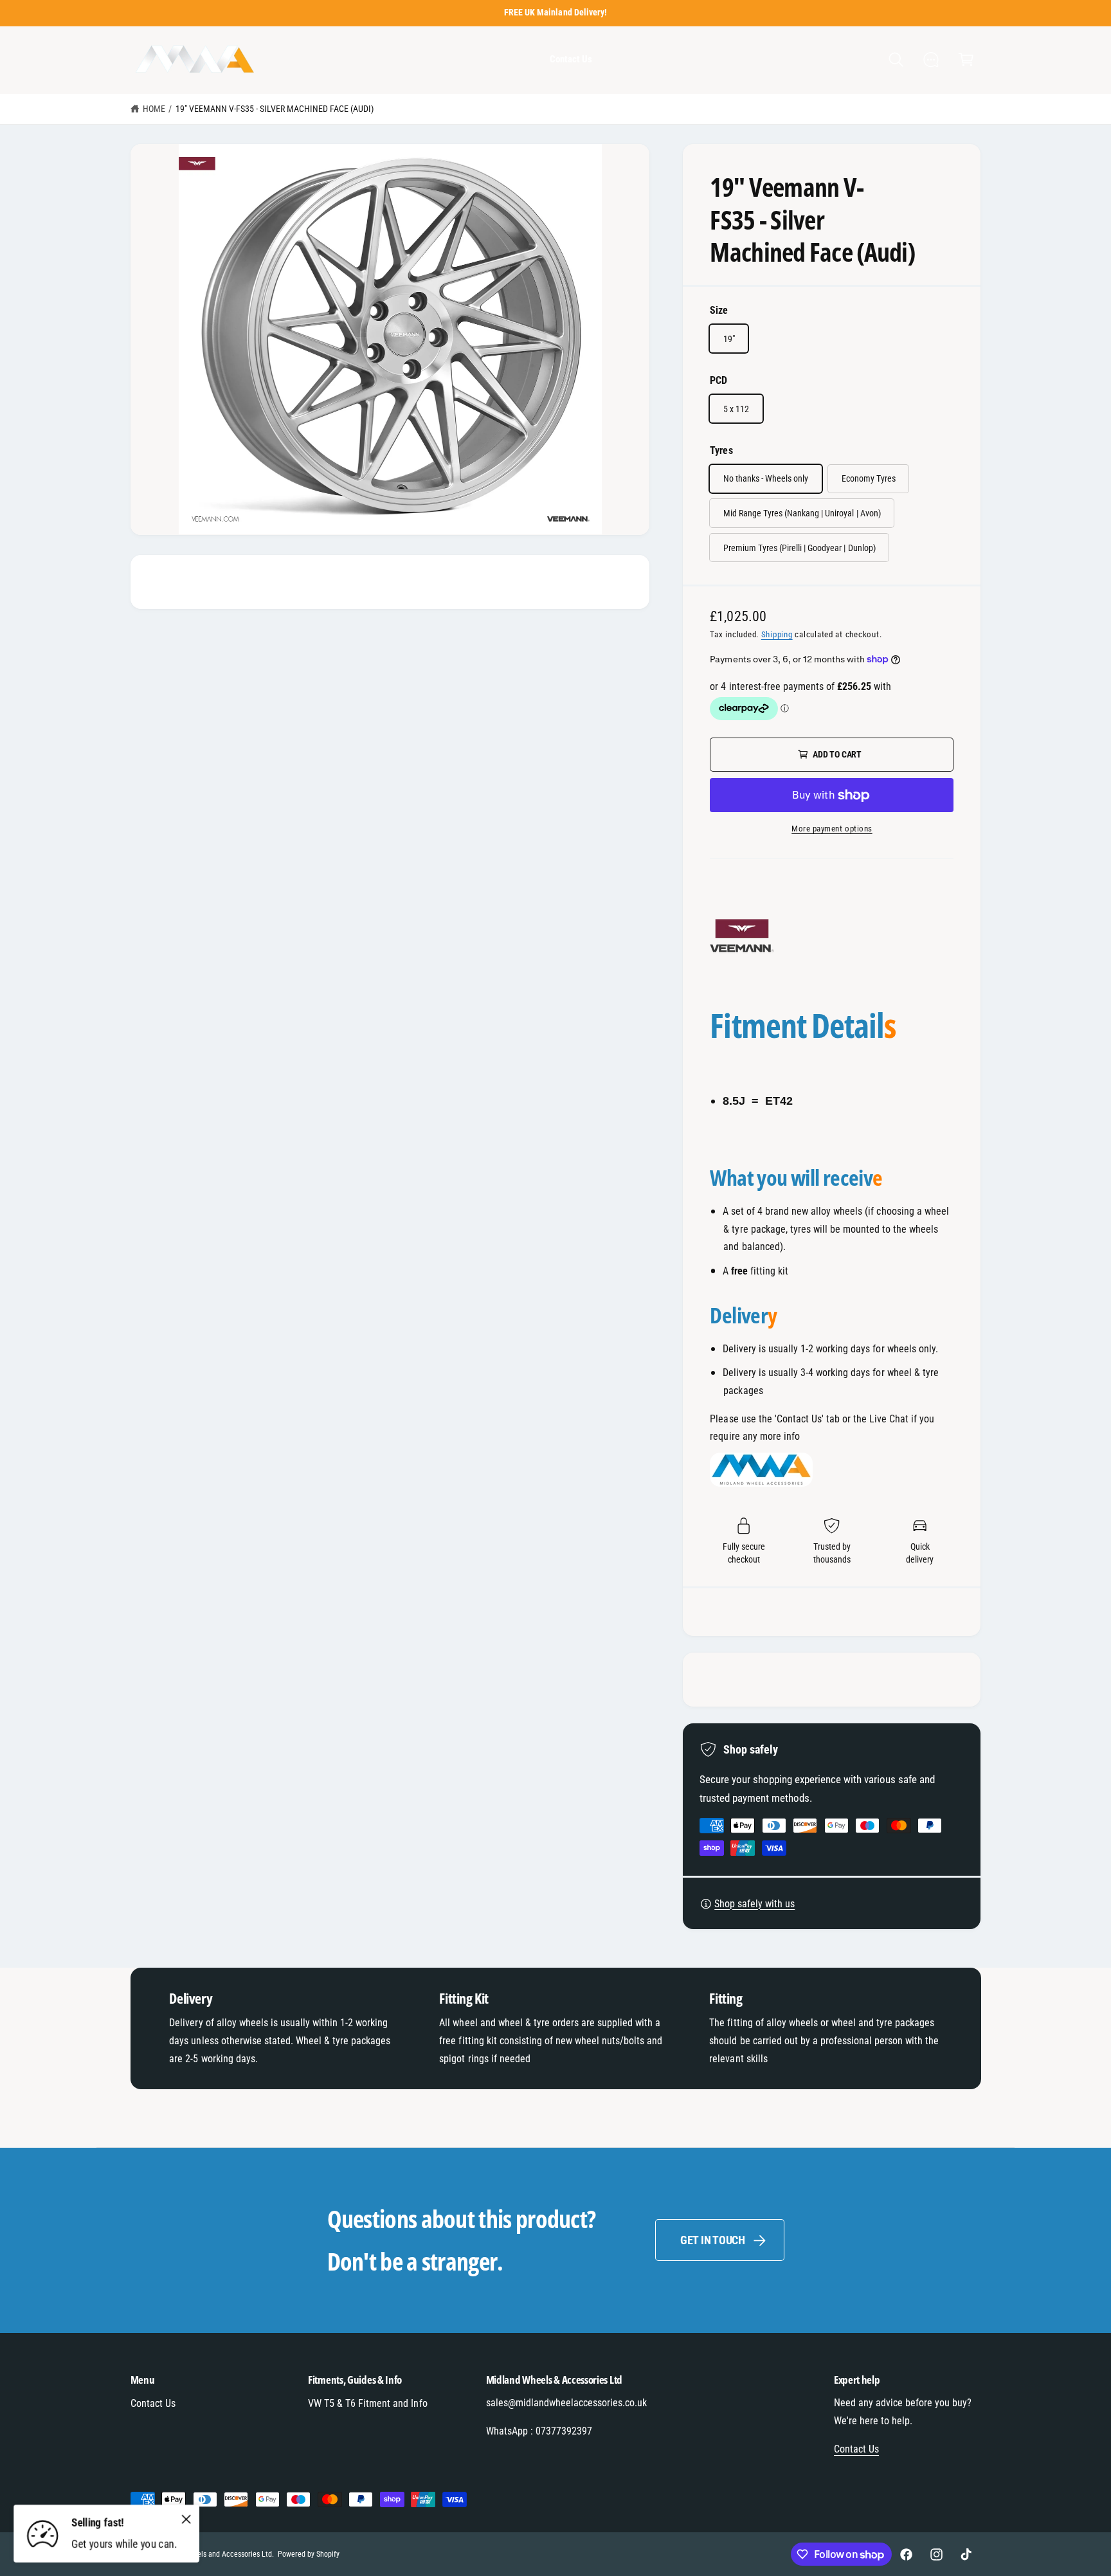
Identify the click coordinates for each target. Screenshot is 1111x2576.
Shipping (777, 634)
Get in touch (713, 2240)
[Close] (186, 2519)
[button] (896, 60)
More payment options (832, 829)
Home (154, 109)
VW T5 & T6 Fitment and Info (367, 2403)
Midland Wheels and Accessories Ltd (215, 2554)
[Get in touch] (931, 60)
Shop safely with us (754, 1904)
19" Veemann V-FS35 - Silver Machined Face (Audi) (275, 109)
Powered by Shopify (309, 2554)
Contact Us (153, 2403)
